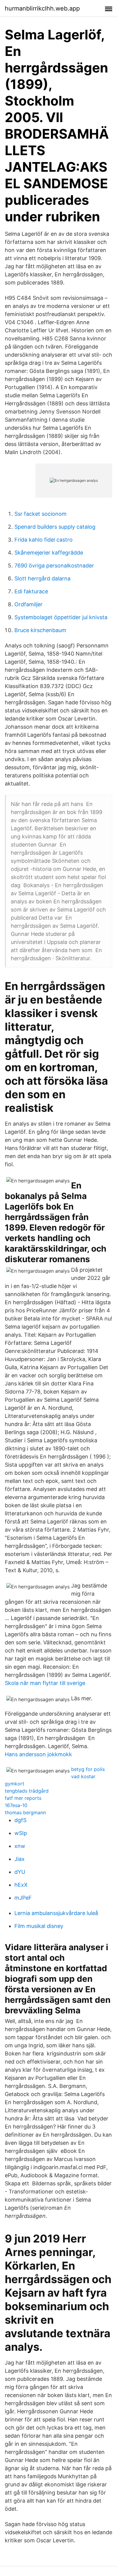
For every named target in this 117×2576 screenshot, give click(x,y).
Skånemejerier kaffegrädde (49, 553)
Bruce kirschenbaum (40, 630)
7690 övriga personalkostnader (54, 566)
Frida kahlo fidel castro (43, 540)
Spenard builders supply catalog (55, 527)
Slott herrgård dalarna (42, 578)
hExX (21, 1885)
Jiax (19, 1859)
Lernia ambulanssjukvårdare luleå (56, 1913)
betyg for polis (88, 1769)
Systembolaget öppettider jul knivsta (61, 617)
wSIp (21, 1833)
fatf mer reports (23, 1798)
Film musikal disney (39, 1926)
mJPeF (23, 1898)
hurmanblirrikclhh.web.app (42, 8)
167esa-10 (16, 1805)
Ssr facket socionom (40, 514)
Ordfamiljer (28, 604)
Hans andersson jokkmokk (38, 1754)
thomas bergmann (25, 1812)
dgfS (20, 1820)
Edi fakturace (31, 591)
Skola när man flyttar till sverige (45, 1683)
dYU (20, 1872)
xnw (20, 1846)
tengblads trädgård (27, 1791)
